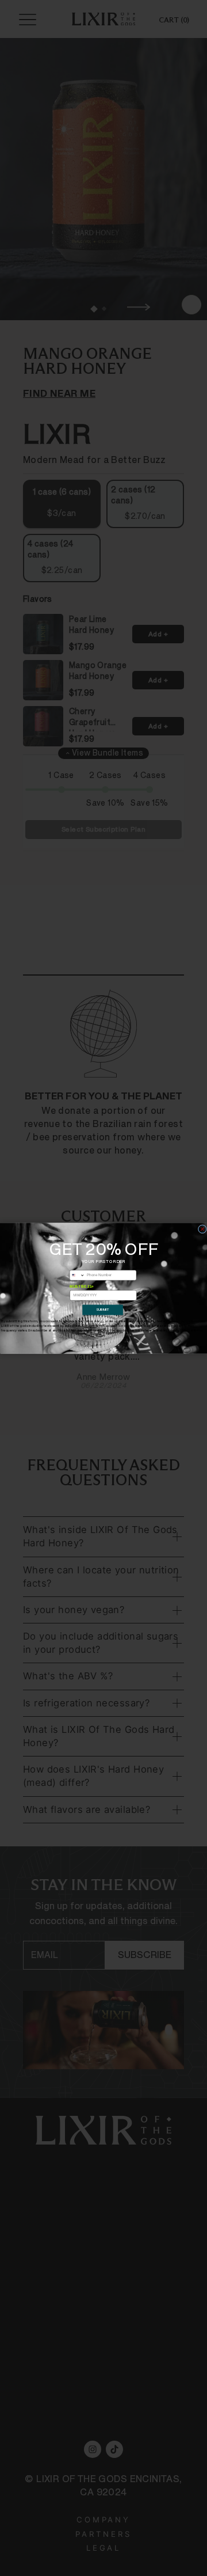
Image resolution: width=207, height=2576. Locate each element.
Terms (198, 1330)
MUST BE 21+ (82, 1286)
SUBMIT (102, 1309)
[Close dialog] (202, 1229)
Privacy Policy (179, 1330)
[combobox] (77, 1275)
